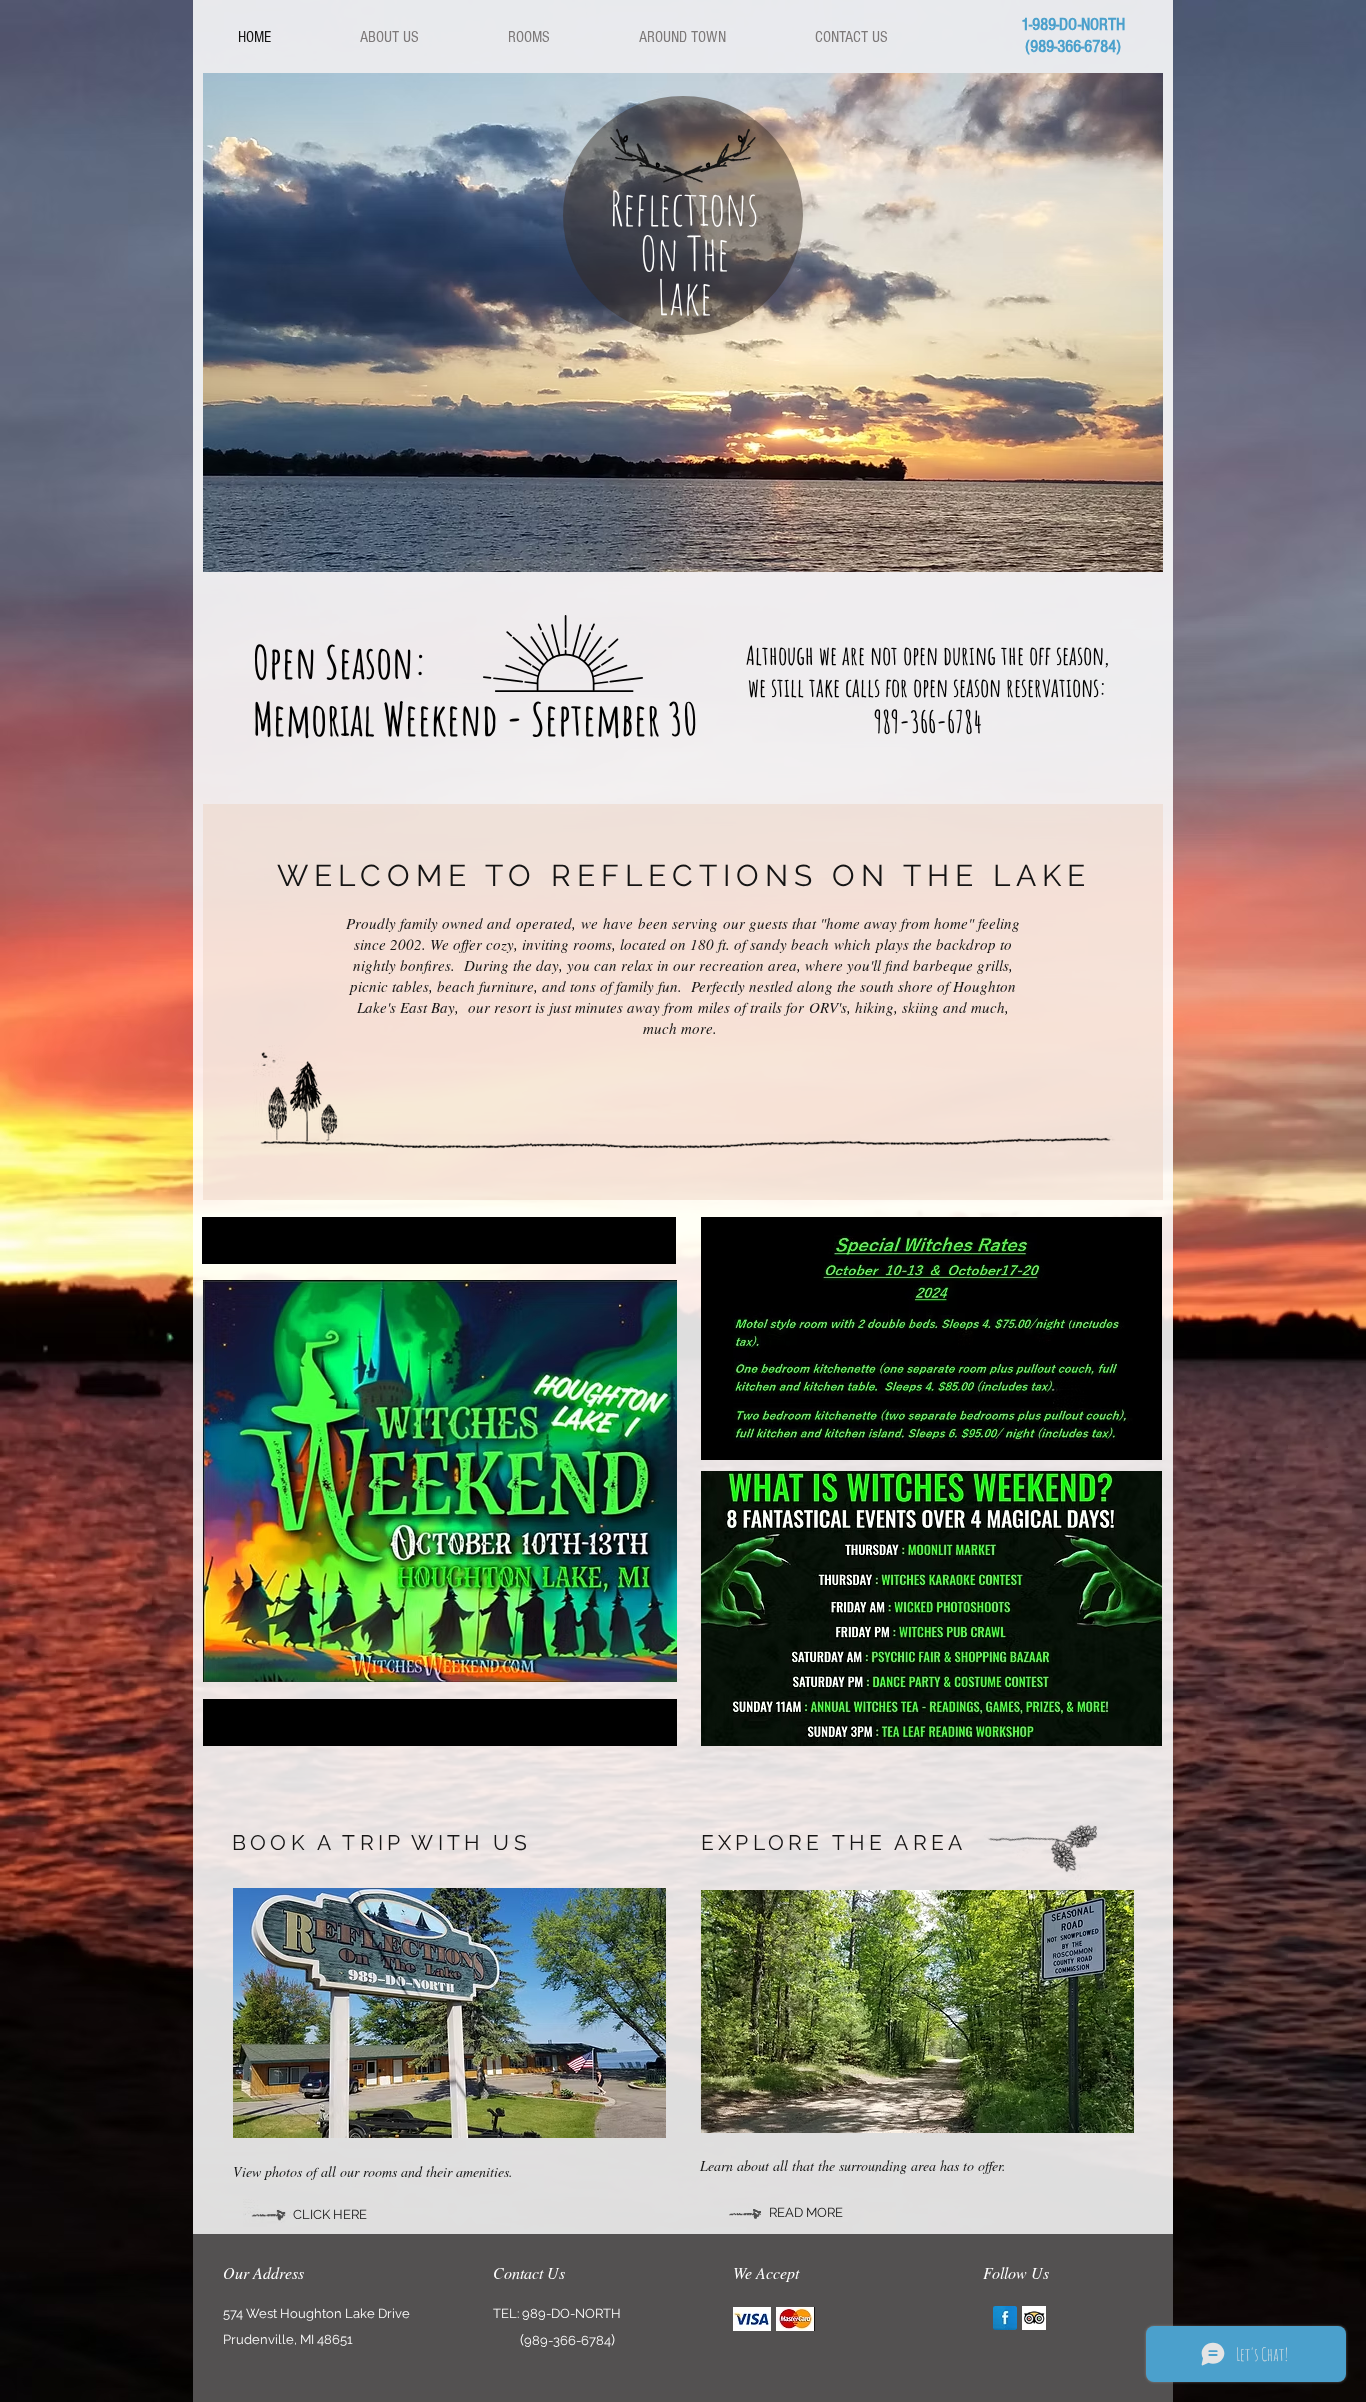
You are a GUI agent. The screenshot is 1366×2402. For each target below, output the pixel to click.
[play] (1133, 542)
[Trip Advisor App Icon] (1034, 2318)
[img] (752, 2318)
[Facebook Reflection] (1005, 2318)
